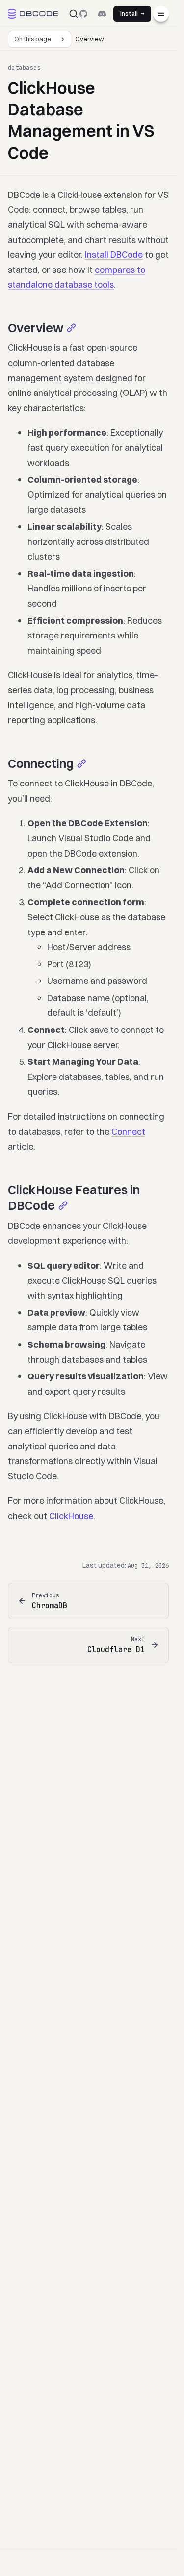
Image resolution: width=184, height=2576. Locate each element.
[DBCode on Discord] (102, 14)
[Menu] (161, 14)
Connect (128, 1132)
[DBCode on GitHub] (83, 14)
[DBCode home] (33, 14)
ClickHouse (71, 1516)
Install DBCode (114, 255)
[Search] (74, 14)
